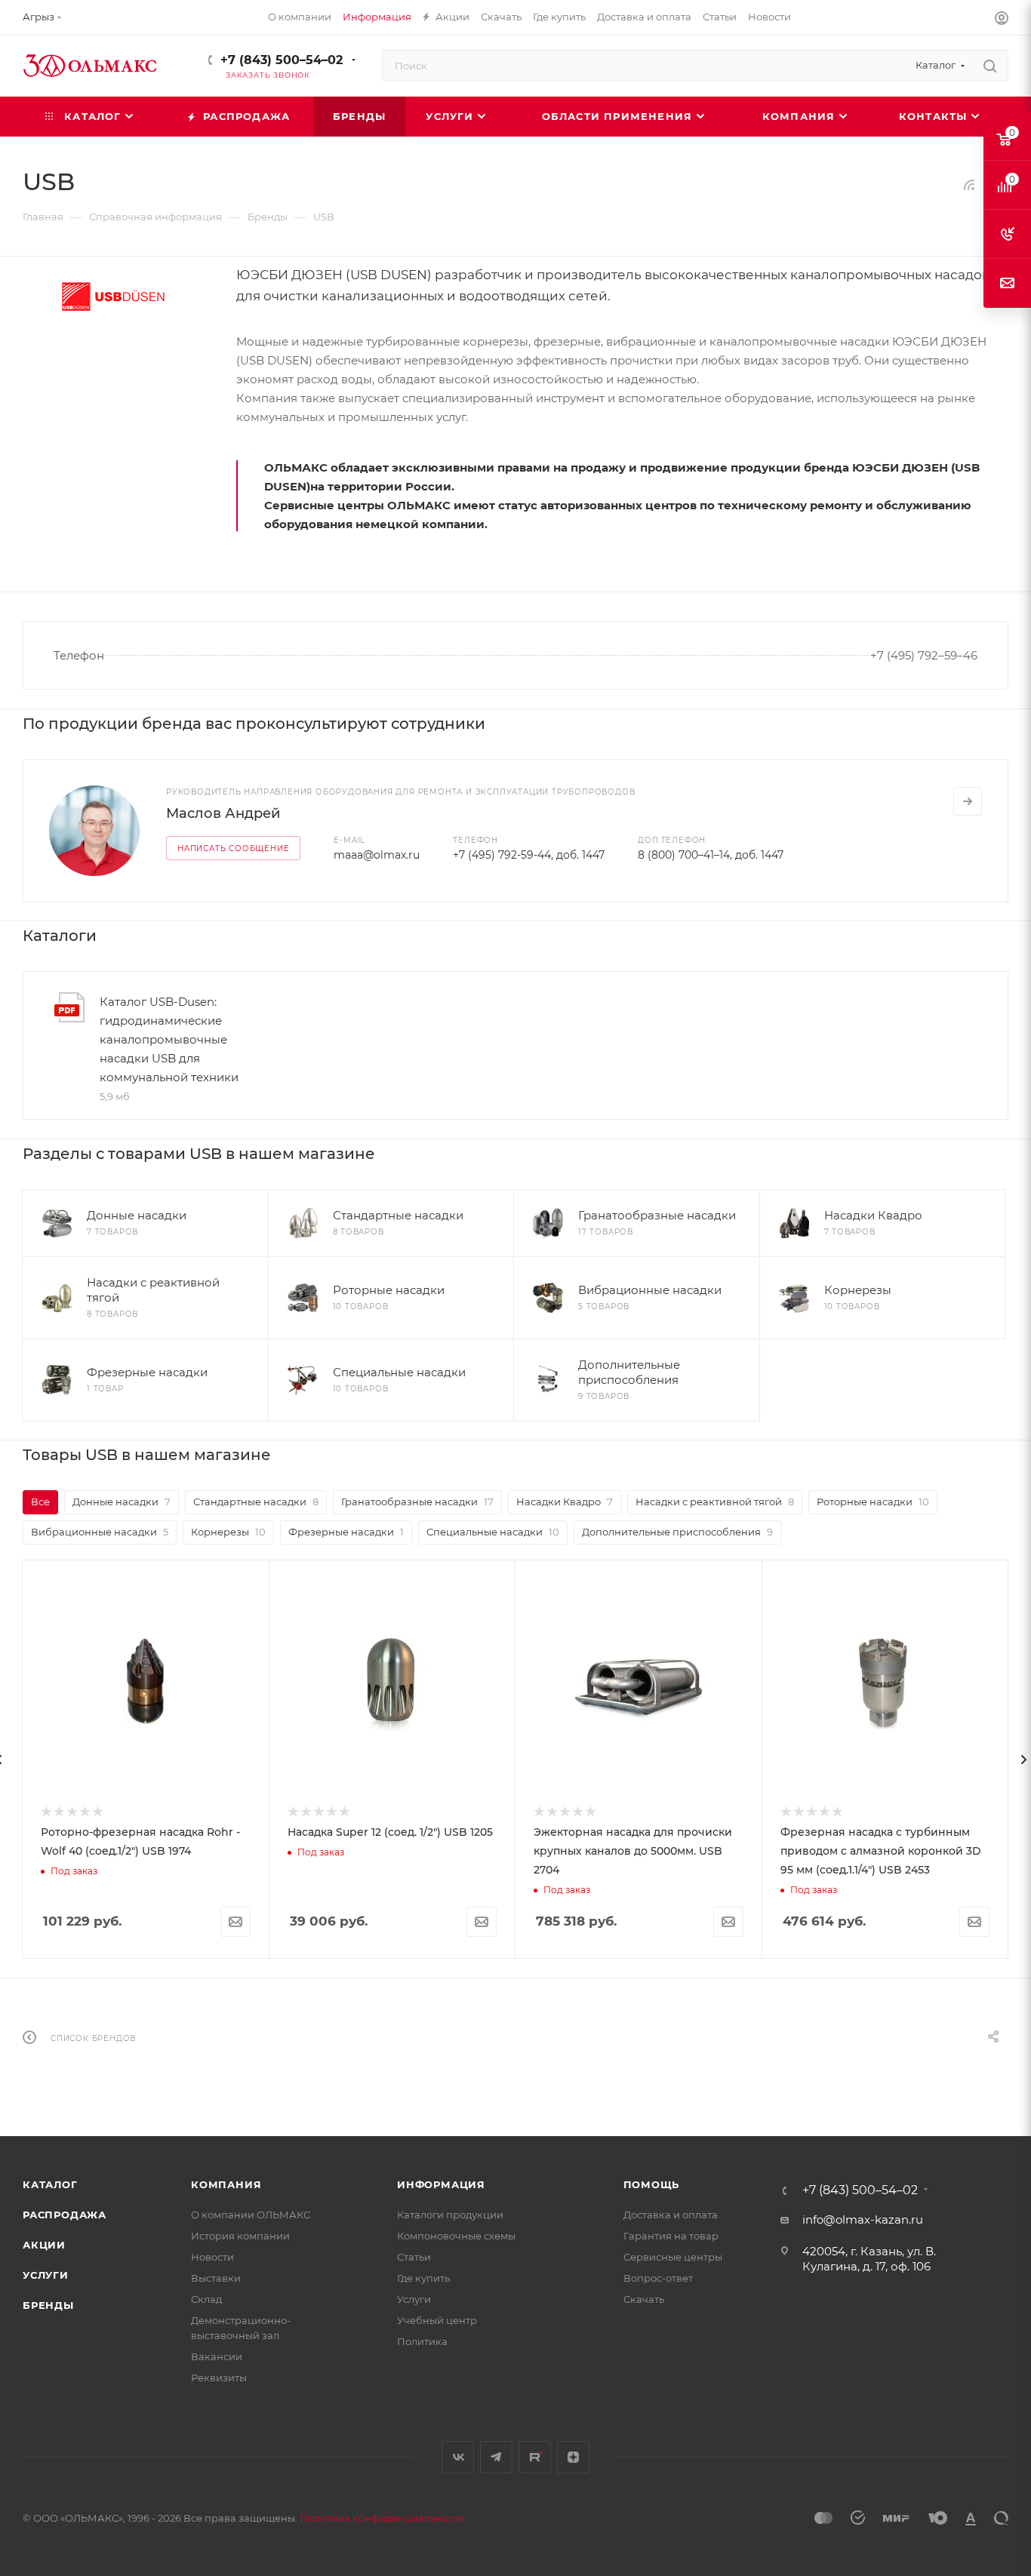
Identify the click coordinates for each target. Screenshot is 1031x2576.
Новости (212, 2257)
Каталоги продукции (450, 2215)
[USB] (113, 296)
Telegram (496, 2457)
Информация (441, 2184)
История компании (240, 2236)
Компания (226, 2184)
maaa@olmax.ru (377, 855)
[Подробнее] (968, 801)
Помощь (652, 2184)
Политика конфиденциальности (382, 2518)
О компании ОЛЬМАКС (251, 2215)
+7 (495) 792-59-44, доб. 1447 (529, 855)
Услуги (46, 2275)
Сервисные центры (673, 2257)
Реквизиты (219, 2378)
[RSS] (969, 184)
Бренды (48, 2305)
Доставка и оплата (671, 2215)
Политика (422, 2341)
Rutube (535, 2457)
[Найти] (990, 66)
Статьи (414, 2257)
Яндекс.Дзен (573, 2457)
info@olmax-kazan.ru (863, 2219)
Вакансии (217, 2356)
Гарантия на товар (671, 2236)
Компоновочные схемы (456, 2236)
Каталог (50, 2184)
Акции (44, 2245)
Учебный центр (437, 2320)
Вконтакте (458, 2457)
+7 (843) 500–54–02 (282, 60)
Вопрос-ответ (658, 2278)
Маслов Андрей (223, 813)
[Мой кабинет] (1002, 20)
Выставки (216, 2278)
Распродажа (65, 2215)
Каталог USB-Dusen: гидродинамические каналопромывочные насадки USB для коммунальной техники (169, 1039)
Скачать (644, 2299)
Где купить (423, 2278)
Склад (206, 2299)
